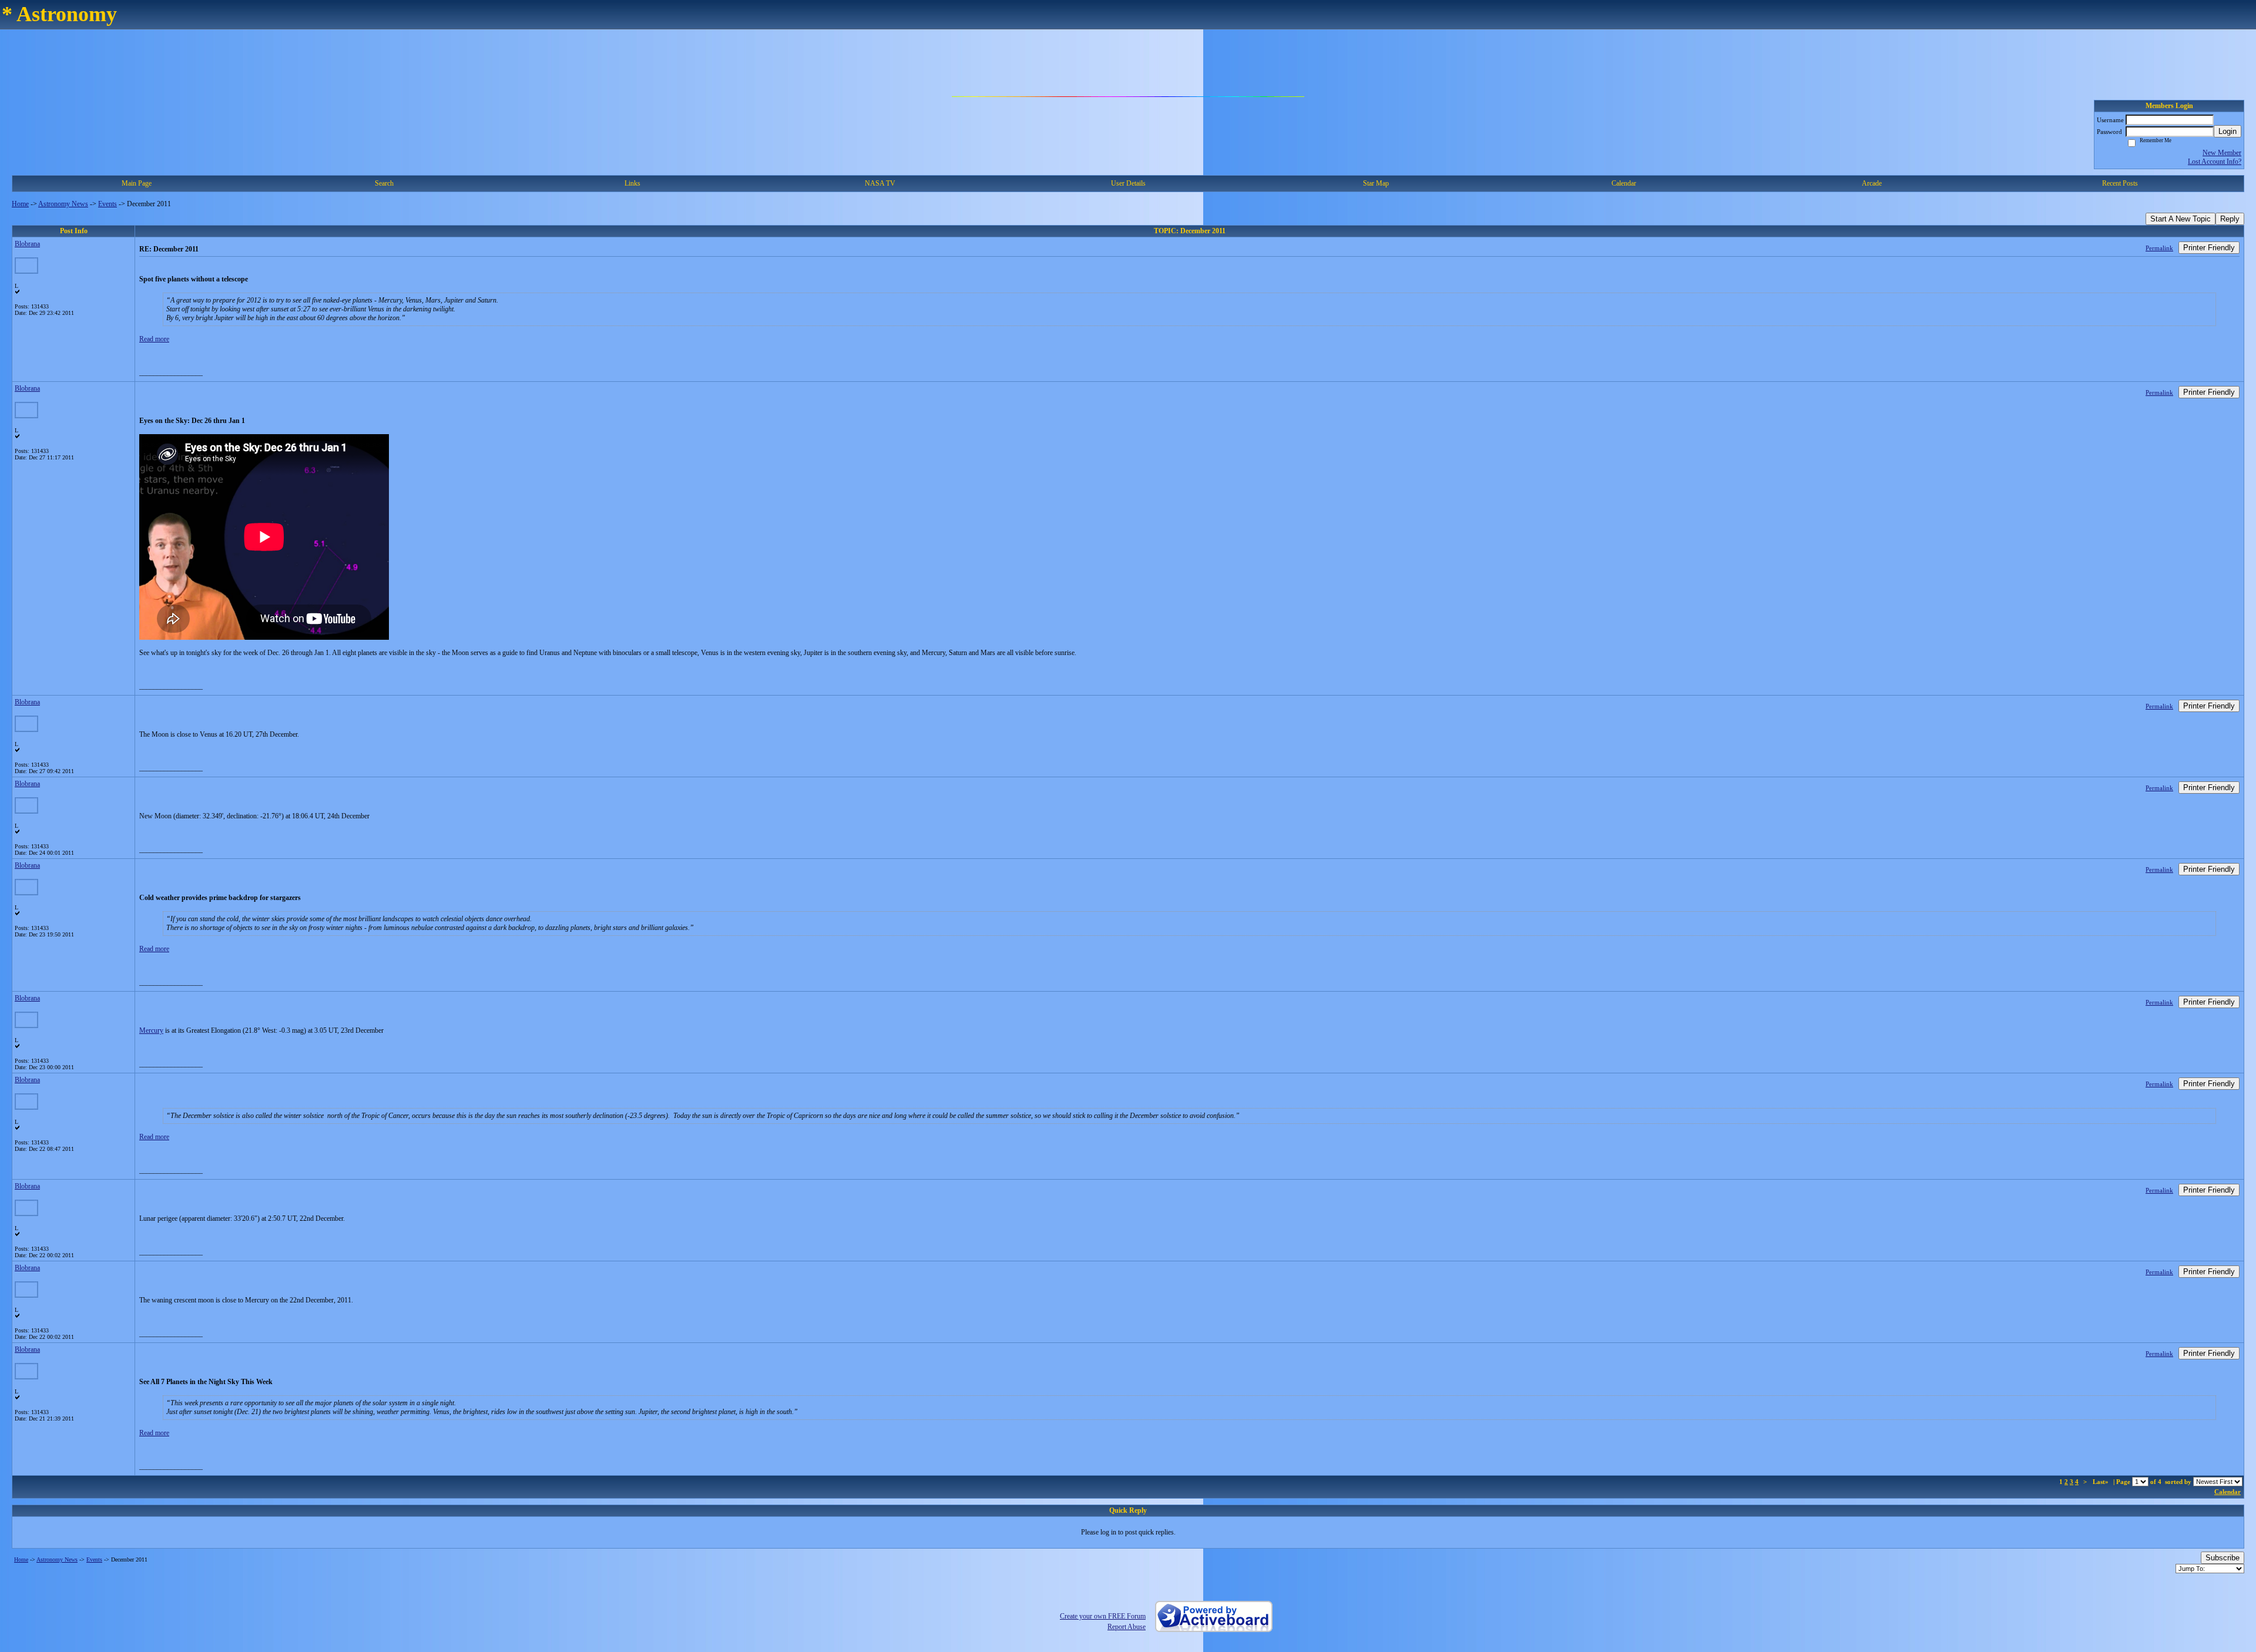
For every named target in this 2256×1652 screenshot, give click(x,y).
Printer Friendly (2209, 248)
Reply (2230, 219)
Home (20, 204)
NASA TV (880, 183)
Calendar (2228, 1492)
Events (108, 204)
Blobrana (27, 244)
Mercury (151, 1030)
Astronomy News (63, 204)
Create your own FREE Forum (1103, 1616)
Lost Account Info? (2215, 162)
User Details (1128, 183)
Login (2228, 131)
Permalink (2159, 248)
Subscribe (2223, 1558)
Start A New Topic (2181, 219)
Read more (154, 339)
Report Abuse (1127, 1627)
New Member (2222, 153)
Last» (2101, 1482)
